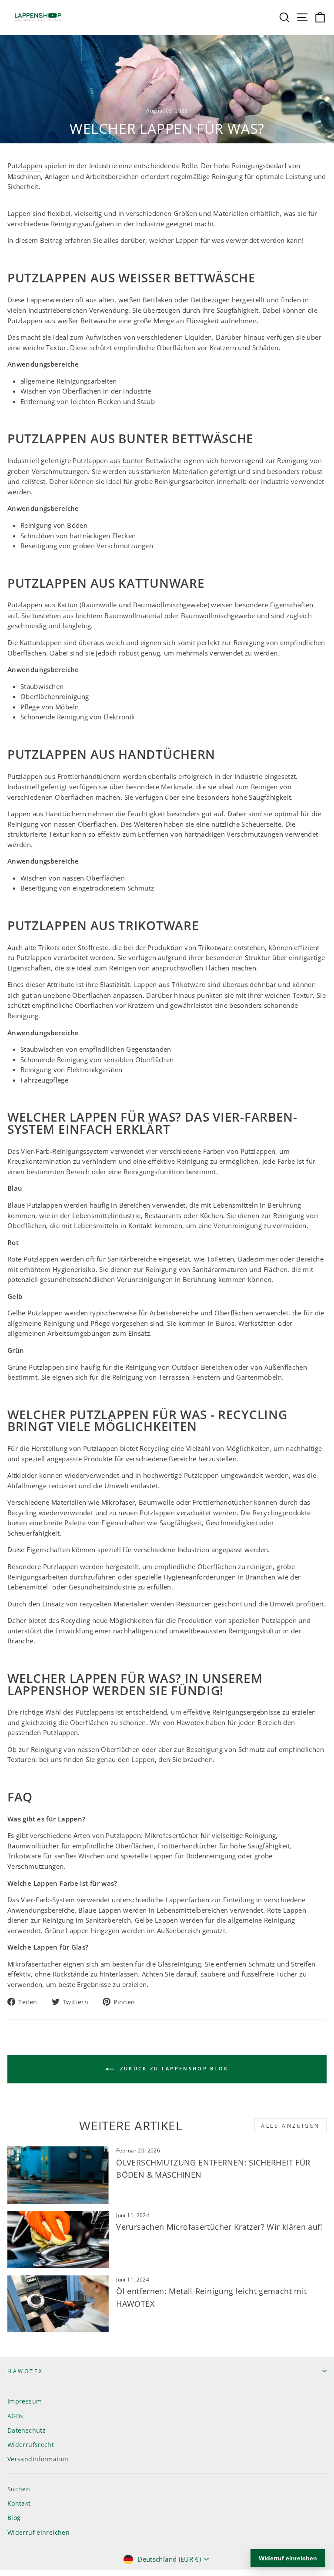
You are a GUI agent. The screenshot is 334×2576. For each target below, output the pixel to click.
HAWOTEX (25, 2371)
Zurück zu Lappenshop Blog (173, 2068)
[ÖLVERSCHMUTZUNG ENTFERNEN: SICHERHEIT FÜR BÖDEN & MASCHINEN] (58, 2175)
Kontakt (19, 2503)
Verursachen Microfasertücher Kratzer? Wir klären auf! (219, 2227)
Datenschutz (27, 2430)
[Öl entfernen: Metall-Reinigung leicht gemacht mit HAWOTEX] (58, 2304)
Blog (14, 2518)
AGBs (15, 2416)
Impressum (25, 2401)
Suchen (19, 2489)
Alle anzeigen (291, 2126)
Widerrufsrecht (31, 2445)
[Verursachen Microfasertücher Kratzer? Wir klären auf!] (58, 2240)
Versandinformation (38, 2459)
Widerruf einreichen (38, 2532)
